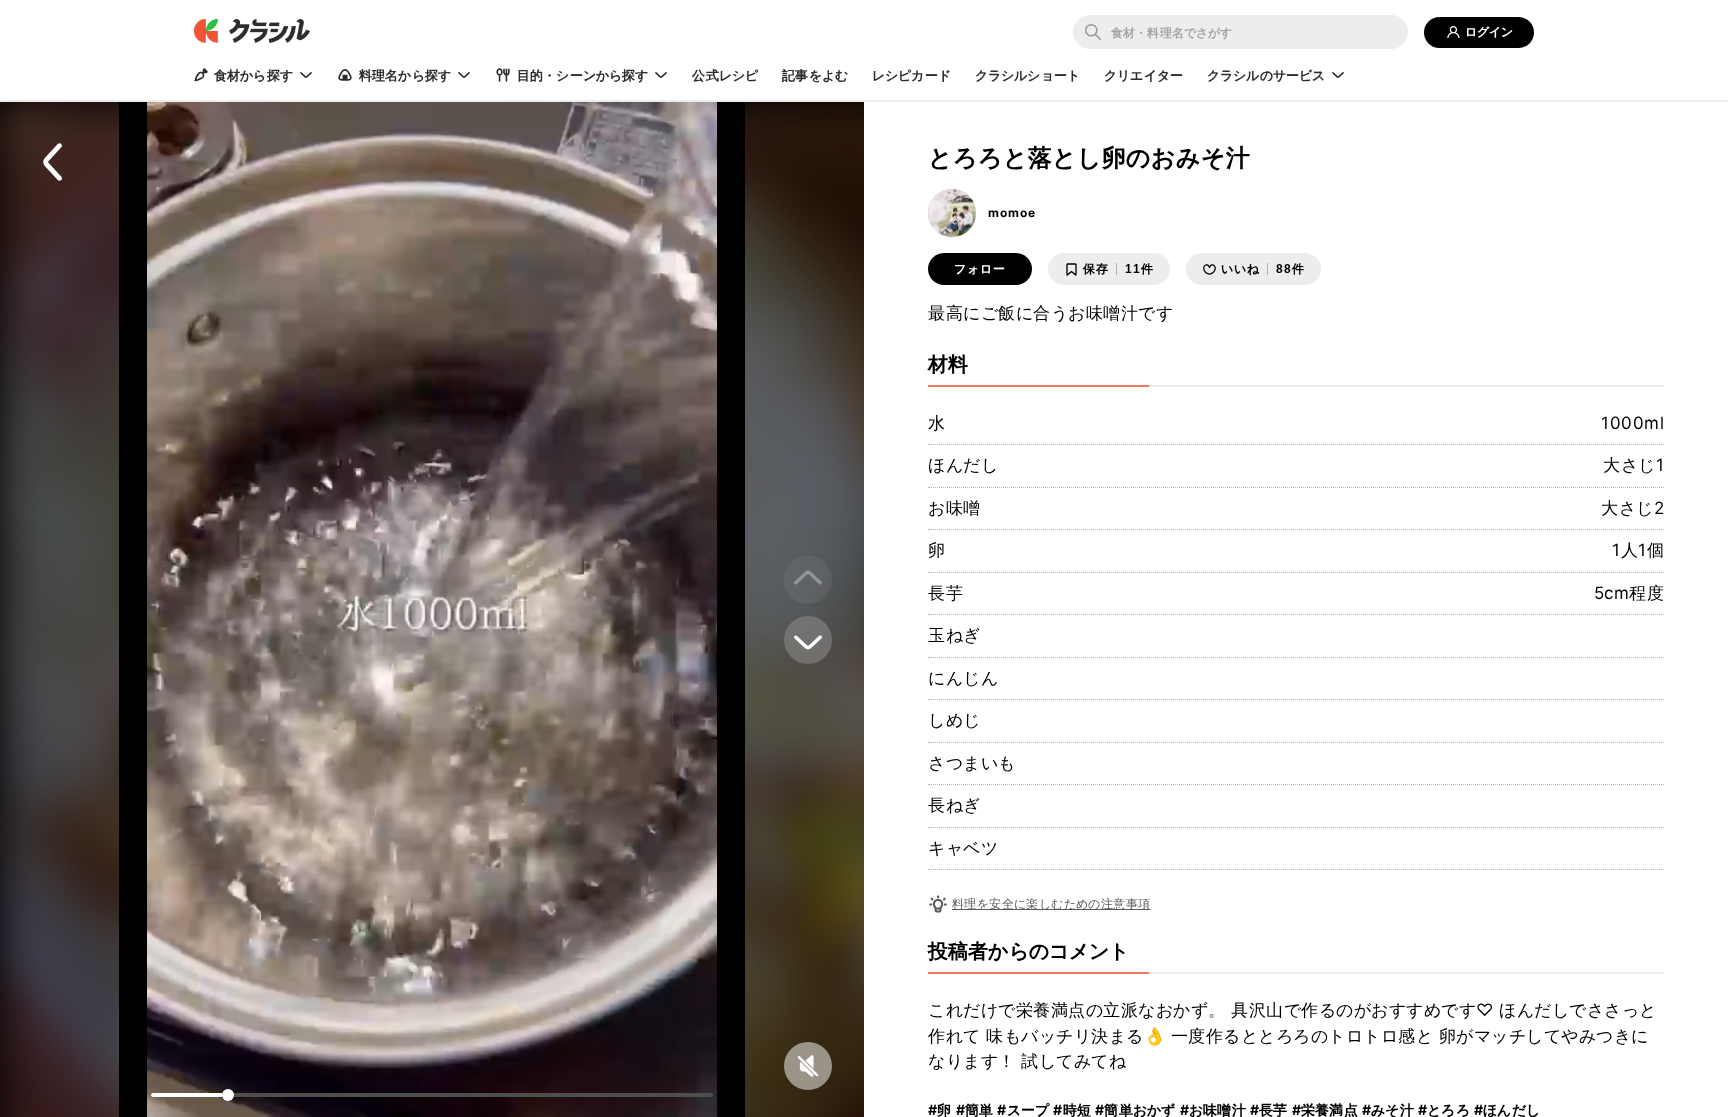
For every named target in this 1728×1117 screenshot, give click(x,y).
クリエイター (1143, 75)
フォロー (980, 269)
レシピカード (911, 75)
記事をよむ (815, 75)
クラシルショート (1027, 75)
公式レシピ (725, 75)
